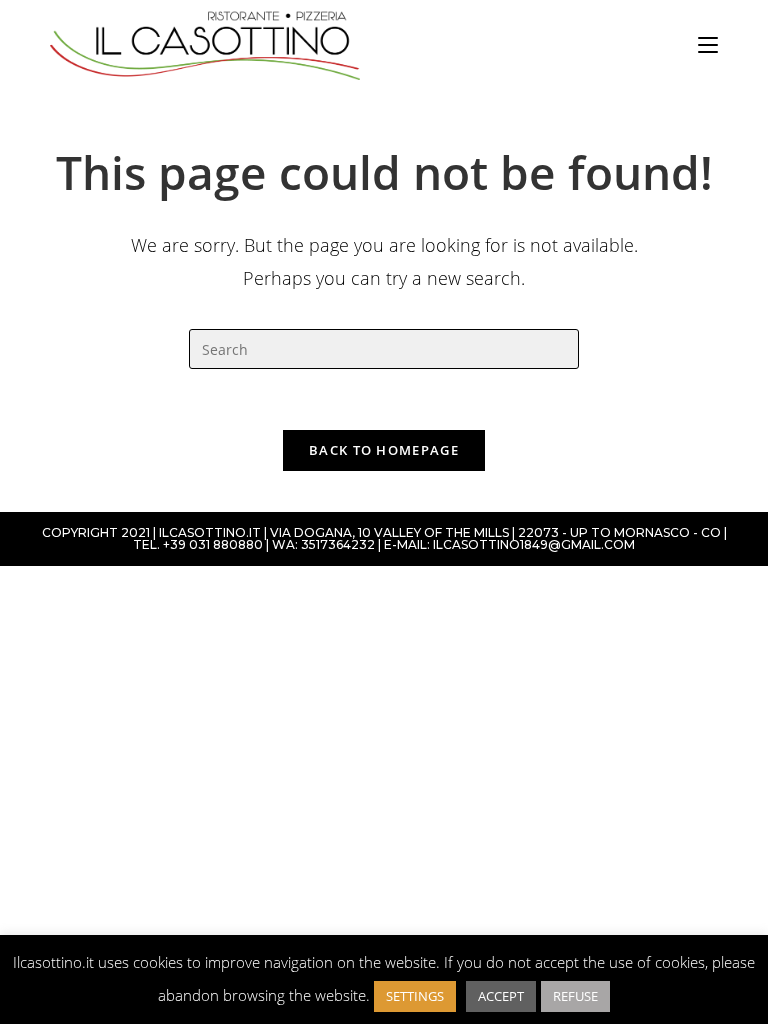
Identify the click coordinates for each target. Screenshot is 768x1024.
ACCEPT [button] (501, 996)
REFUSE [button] (575, 996)
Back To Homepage (384, 450)
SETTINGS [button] (415, 996)
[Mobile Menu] (708, 45)
